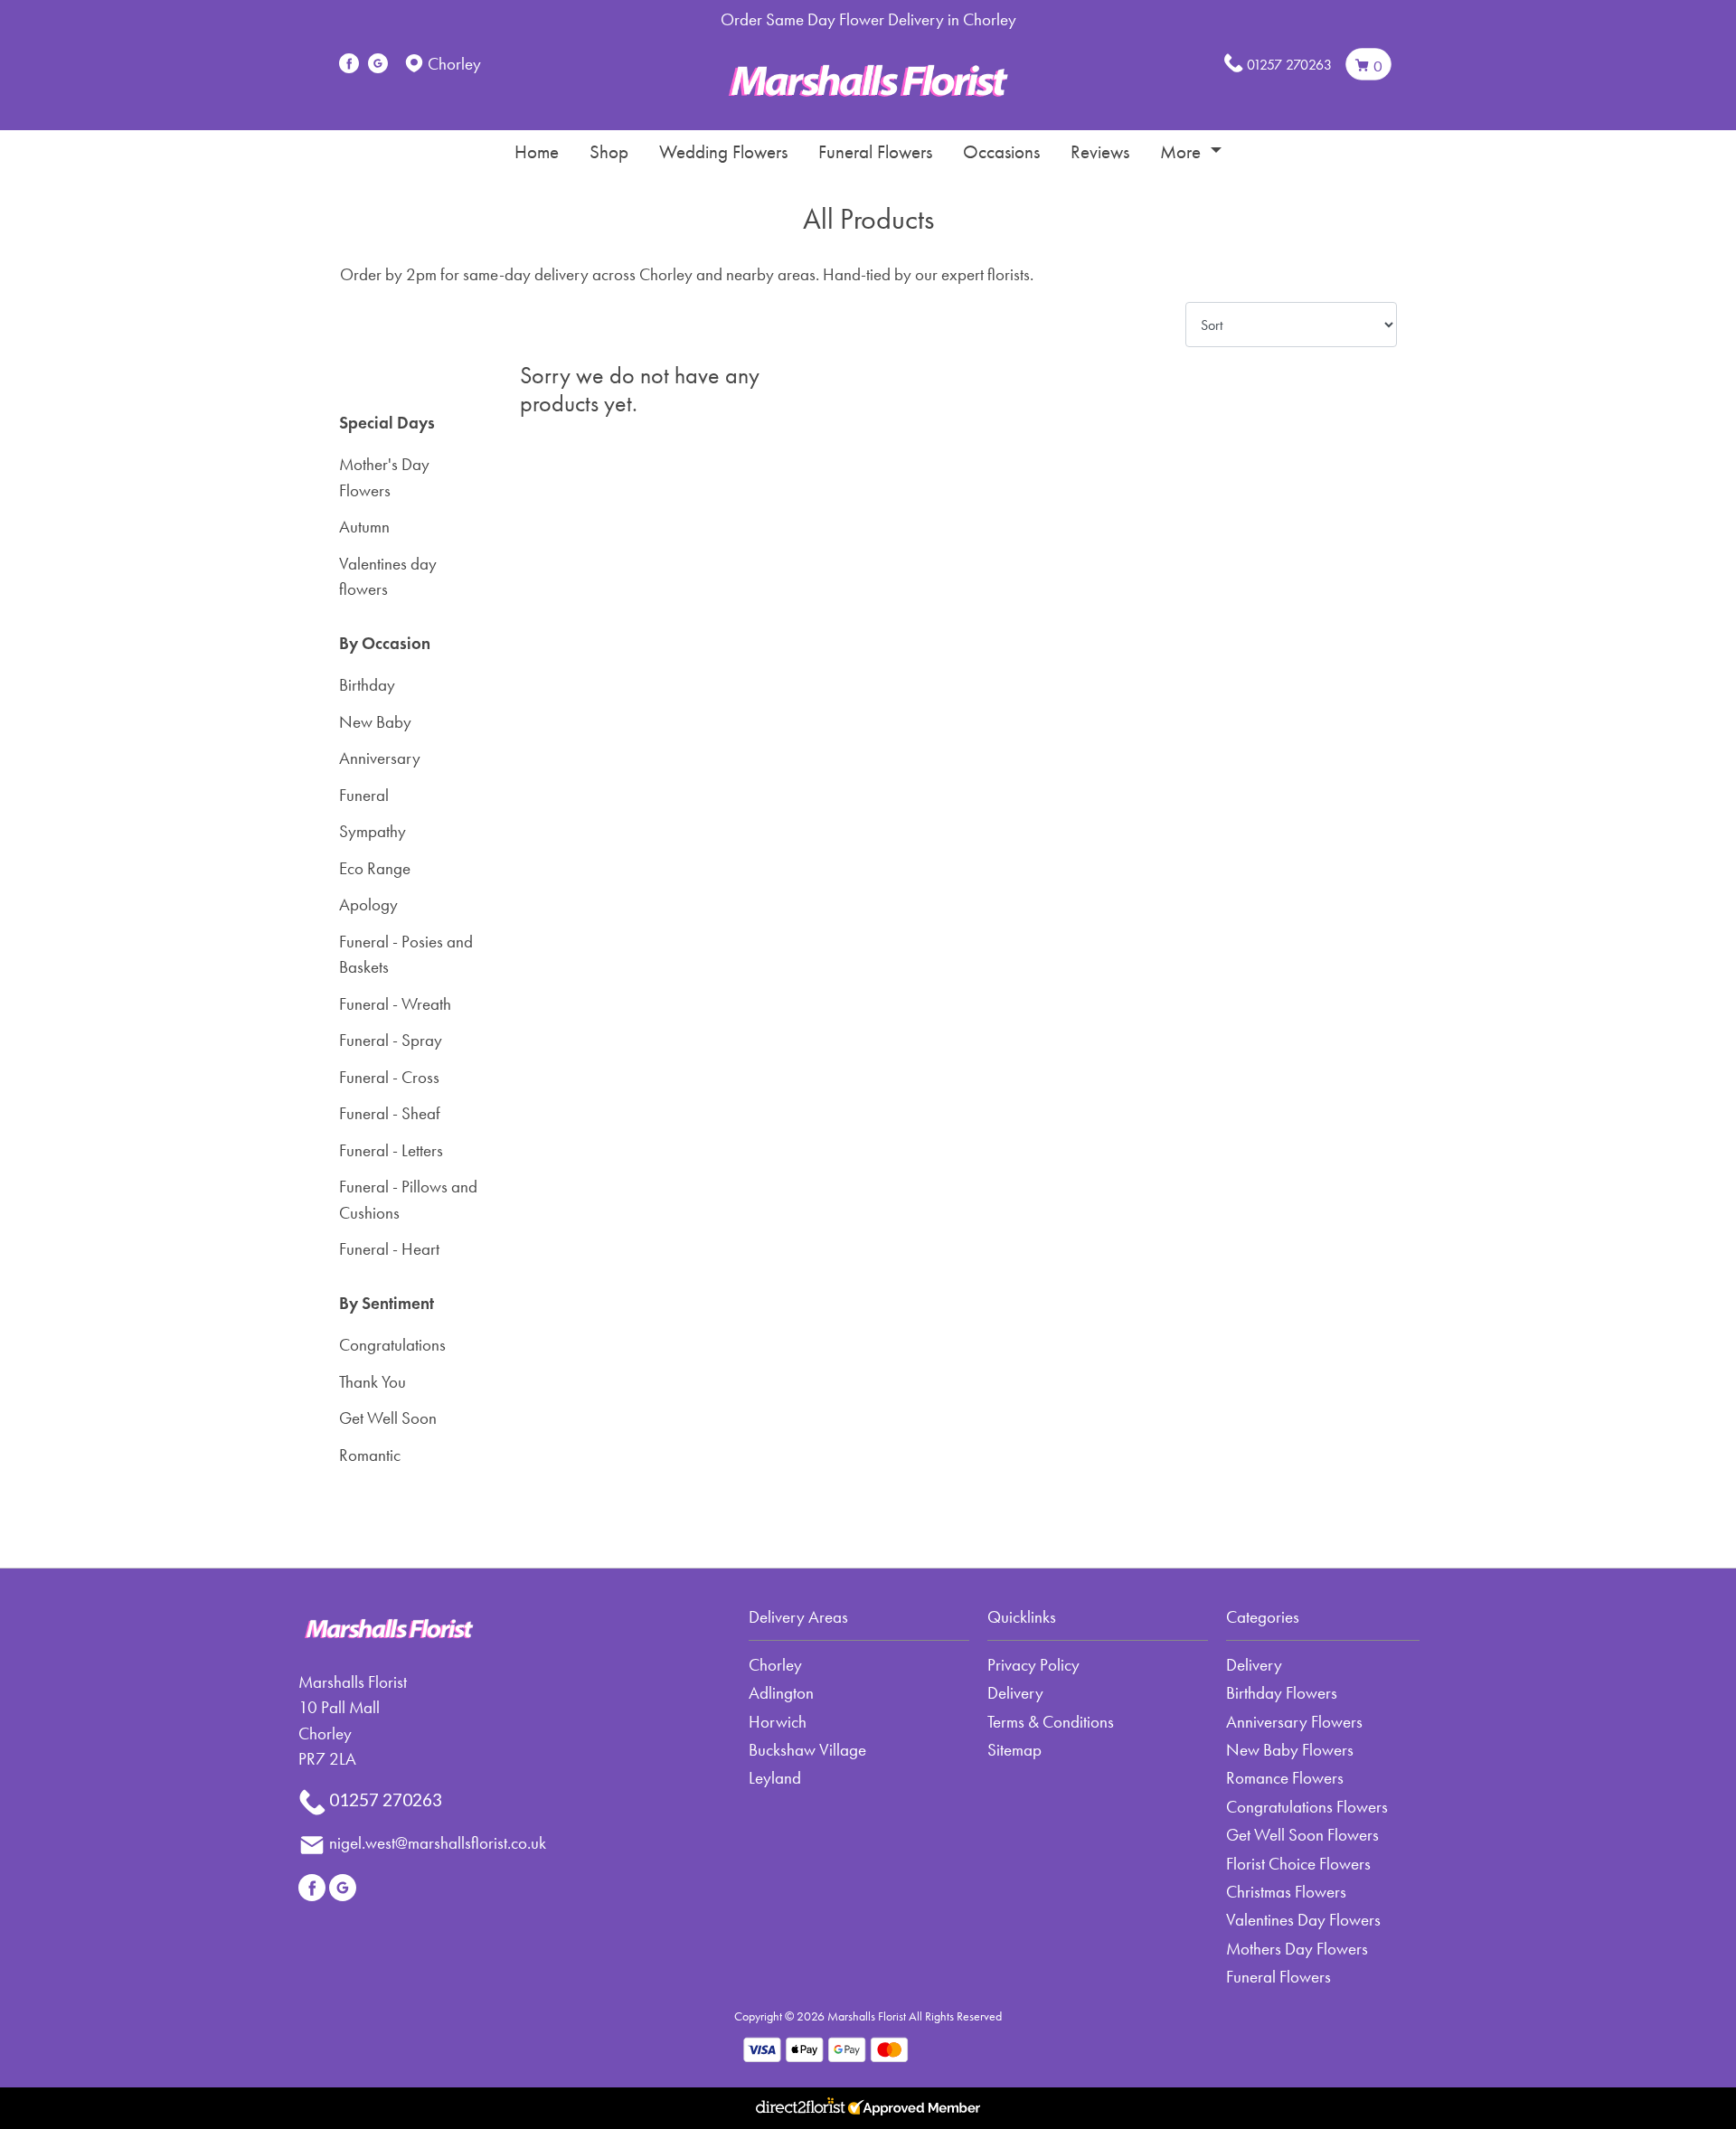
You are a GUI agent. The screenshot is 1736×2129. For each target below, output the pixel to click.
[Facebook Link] (349, 64)
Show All (369, 374)
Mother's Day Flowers (384, 477)
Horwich (778, 1722)
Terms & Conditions (1051, 1722)
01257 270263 (1289, 65)
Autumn (364, 527)
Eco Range (375, 868)
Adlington (781, 1693)
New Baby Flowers (1290, 1750)
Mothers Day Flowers (1297, 1949)
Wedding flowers (723, 152)
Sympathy (373, 831)
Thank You (373, 1382)
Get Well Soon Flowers (1302, 1835)
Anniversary (380, 758)
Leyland (775, 1778)
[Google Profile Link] (378, 64)
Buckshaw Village (807, 1750)
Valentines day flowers (388, 577)
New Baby (375, 722)
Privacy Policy (1033, 1665)
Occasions (1001, 152)
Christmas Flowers (1286, 1892)
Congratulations (392, 1345)
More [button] (1183, 152)
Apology (368, 904)
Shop (609, 152)
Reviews (1100, 152)
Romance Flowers (1285, 1778)
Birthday (367, 685)
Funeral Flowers (875, 152)
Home (537, 152)
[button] (868, 1623)
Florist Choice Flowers (1298, 1864)
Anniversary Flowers (1294, 1722)
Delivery (1015, 1693)
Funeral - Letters (391, 1150)
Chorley (775, 1665)
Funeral (364, 795)
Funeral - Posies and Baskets (406, 955)
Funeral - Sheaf (390, 1113)
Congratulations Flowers (1307, 1807)
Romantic (370, 1455)
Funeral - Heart (389, 1249)
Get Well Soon (388, 1418)
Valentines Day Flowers (1303, 1920)
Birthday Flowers (1282, 1693)
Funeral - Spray (391, 1040)
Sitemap (1014, 1750)
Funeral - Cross (389, 1077)
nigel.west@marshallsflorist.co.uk (438, 1843)
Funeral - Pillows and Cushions (408, 1200)
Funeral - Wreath (395, 1004)
